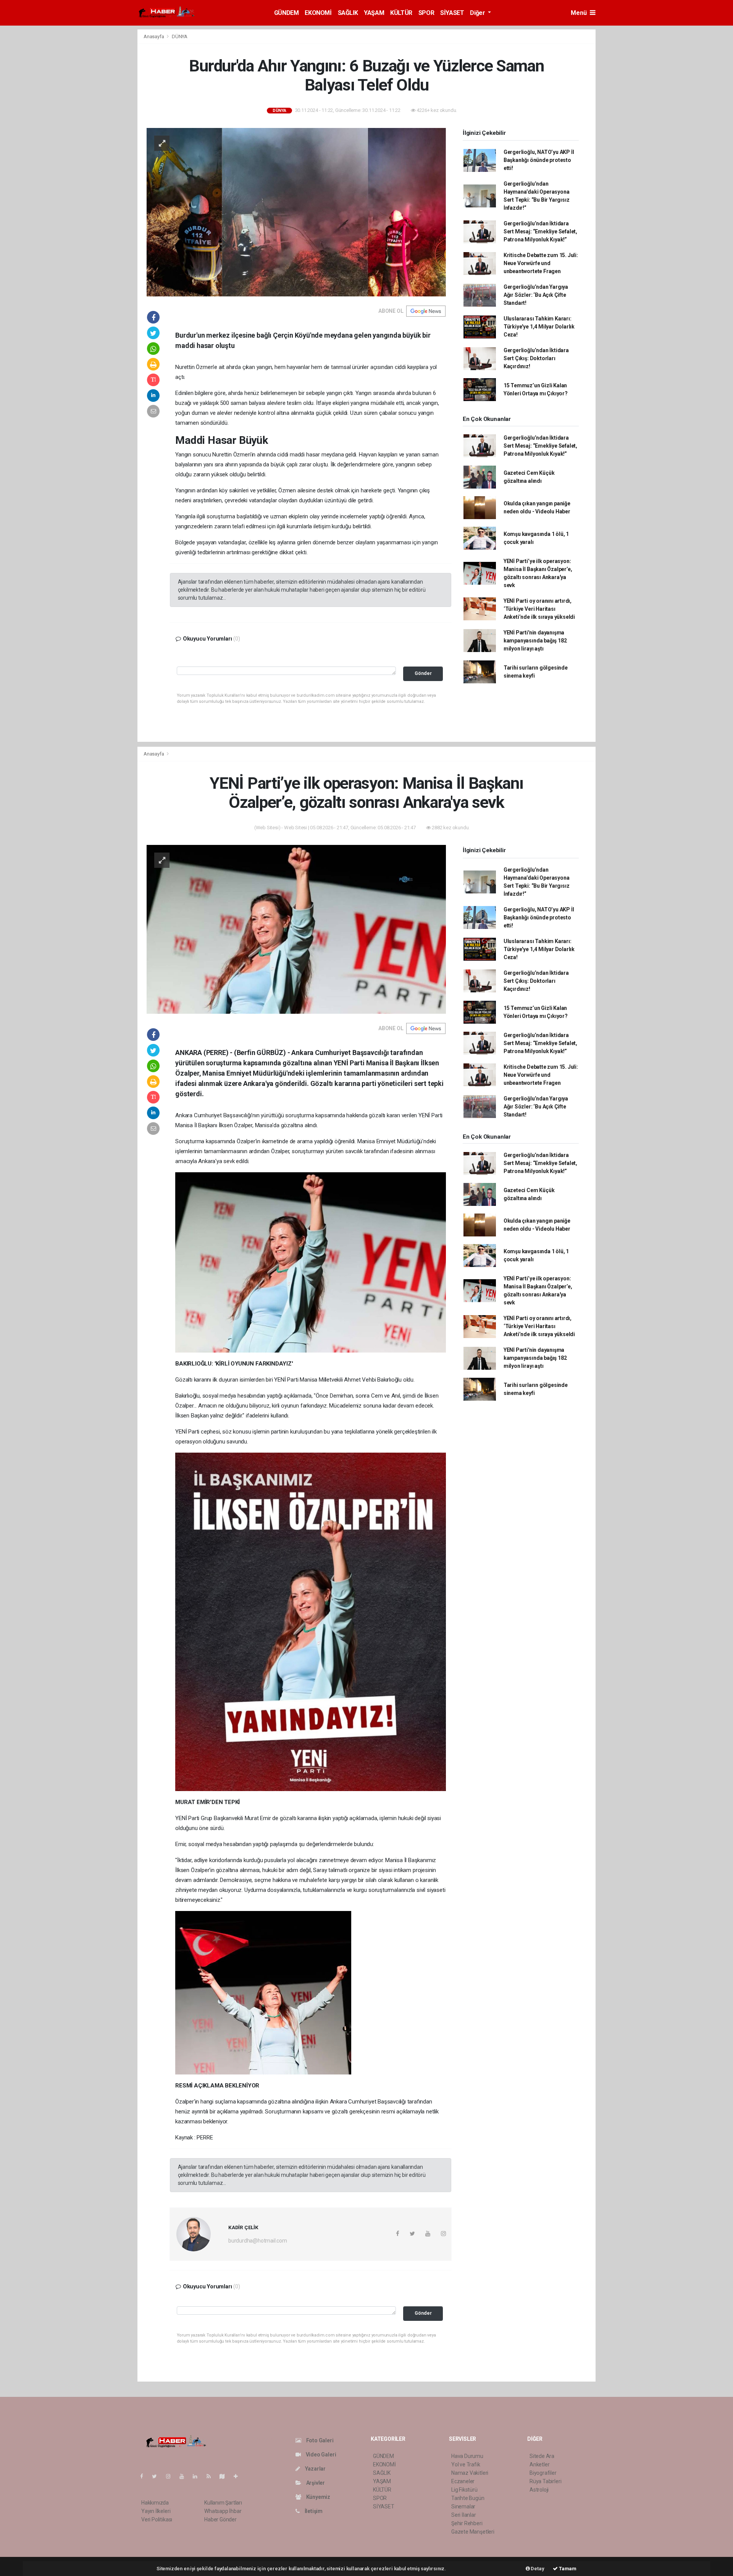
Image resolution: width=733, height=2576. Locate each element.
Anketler (539, 2464)
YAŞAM (374, 13)
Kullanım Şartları (223, 2503)
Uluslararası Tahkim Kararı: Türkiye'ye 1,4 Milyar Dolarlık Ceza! (539, 327)
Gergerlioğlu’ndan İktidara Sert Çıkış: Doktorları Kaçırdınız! (536, 358)
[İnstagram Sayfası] (171, 2476)
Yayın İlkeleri (156, 2511)
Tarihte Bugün (468, 2498)
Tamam (567, 2569)
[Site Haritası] (225, 2476)
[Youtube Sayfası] (185, 2476)
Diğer (478, 13)
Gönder (423, 673)
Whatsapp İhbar (223, 2511)
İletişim (313, 2511)
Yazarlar (315, 2469)
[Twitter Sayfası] (157, 2476)
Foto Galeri (319, 2440)
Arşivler (315, 2483)
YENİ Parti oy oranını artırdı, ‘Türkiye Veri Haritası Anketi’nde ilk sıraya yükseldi (539, 609)
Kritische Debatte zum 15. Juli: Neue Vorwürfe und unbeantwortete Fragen (541, 263)
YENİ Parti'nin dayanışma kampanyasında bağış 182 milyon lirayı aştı (535, 641)
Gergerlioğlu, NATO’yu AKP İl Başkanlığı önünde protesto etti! (539, 160)
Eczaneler (463, 2481)
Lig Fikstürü (464, 2490)
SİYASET (452, 13)
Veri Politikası (157, 2519)
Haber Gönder (220, 2519)
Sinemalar (463, 2506)
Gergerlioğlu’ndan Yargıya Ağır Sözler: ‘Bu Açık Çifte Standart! (536, 295)
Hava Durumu (467, 2456)
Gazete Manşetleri (473, 2532)
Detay (537, 2569)
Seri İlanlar (464, 2515)
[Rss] (212, 2476)
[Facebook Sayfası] (145, 2476)
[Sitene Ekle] (239, 2476)
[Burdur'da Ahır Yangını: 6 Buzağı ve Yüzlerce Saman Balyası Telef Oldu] (296, 212)
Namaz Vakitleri (470, 2473)
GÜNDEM (287, 13)
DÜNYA (180, 36)
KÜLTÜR (401, 13)
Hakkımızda (155, 2503)
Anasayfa (154, 36)
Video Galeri (320, 2455)
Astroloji (539, 2490)
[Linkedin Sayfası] (198, 2476)
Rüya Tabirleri (545, 2481)
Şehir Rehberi (467, 2523)
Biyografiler (543, 2473)
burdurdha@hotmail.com (258, 2241)
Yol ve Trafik (466, 2464)
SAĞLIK (348, 13)
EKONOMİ (318, 13)
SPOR (426, 13)
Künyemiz (318, 2497)
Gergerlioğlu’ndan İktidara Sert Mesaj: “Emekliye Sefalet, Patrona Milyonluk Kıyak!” (540, 231)
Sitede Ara (542, 2456)
